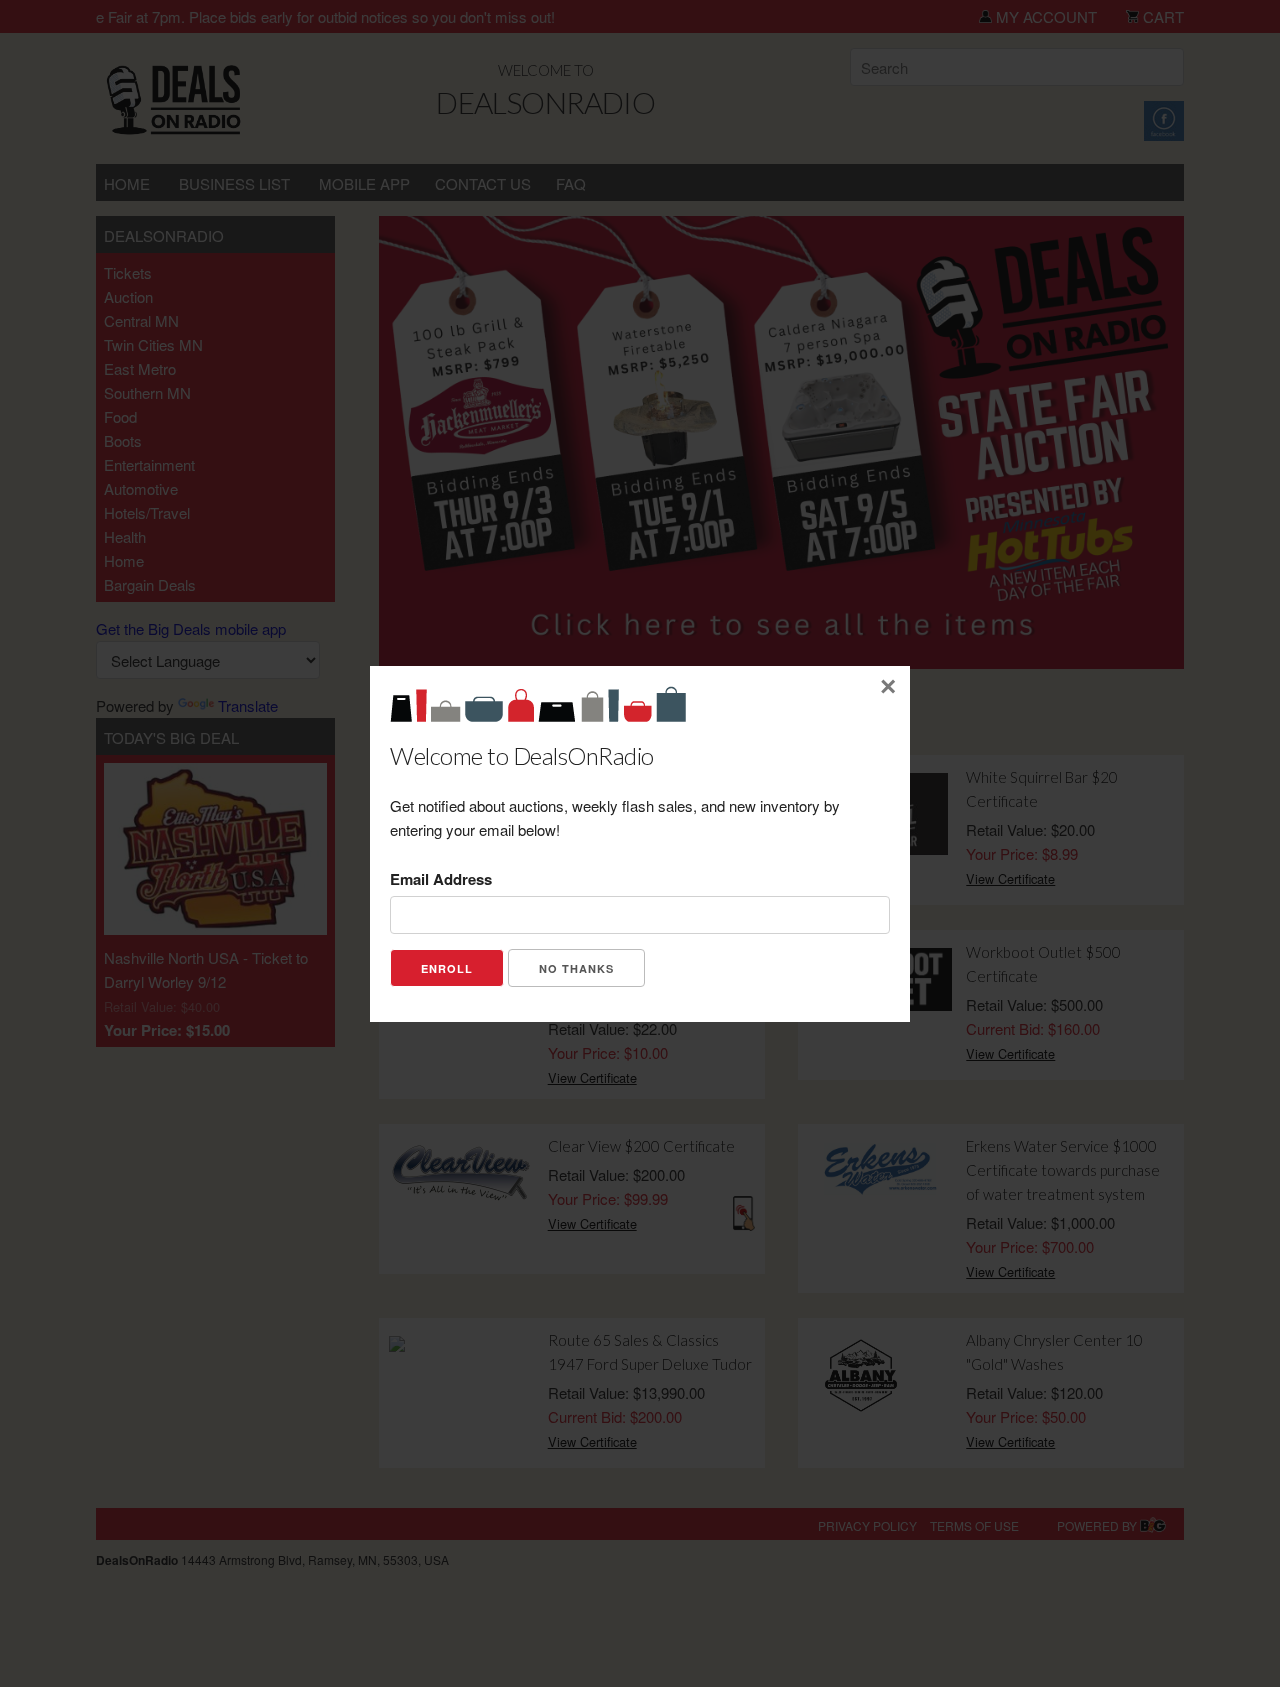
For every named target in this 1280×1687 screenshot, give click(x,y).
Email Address (441, 879)
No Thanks (576, 968)
